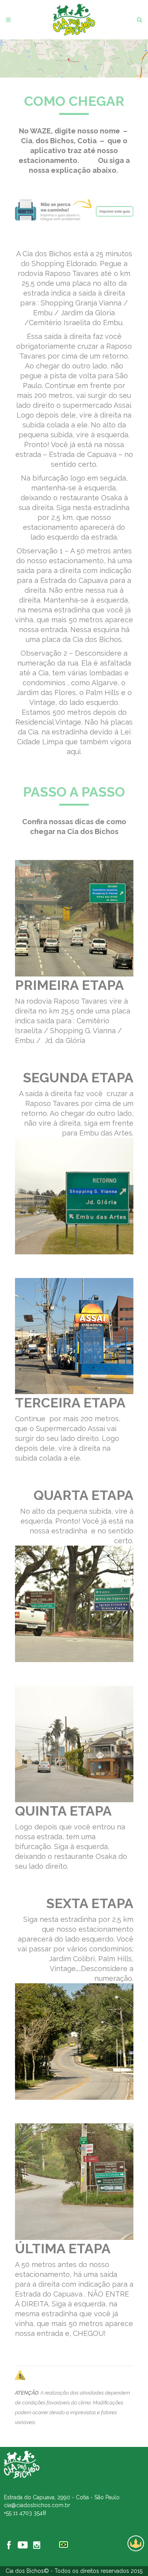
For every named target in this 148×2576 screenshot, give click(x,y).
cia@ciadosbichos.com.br (37, 2505)
